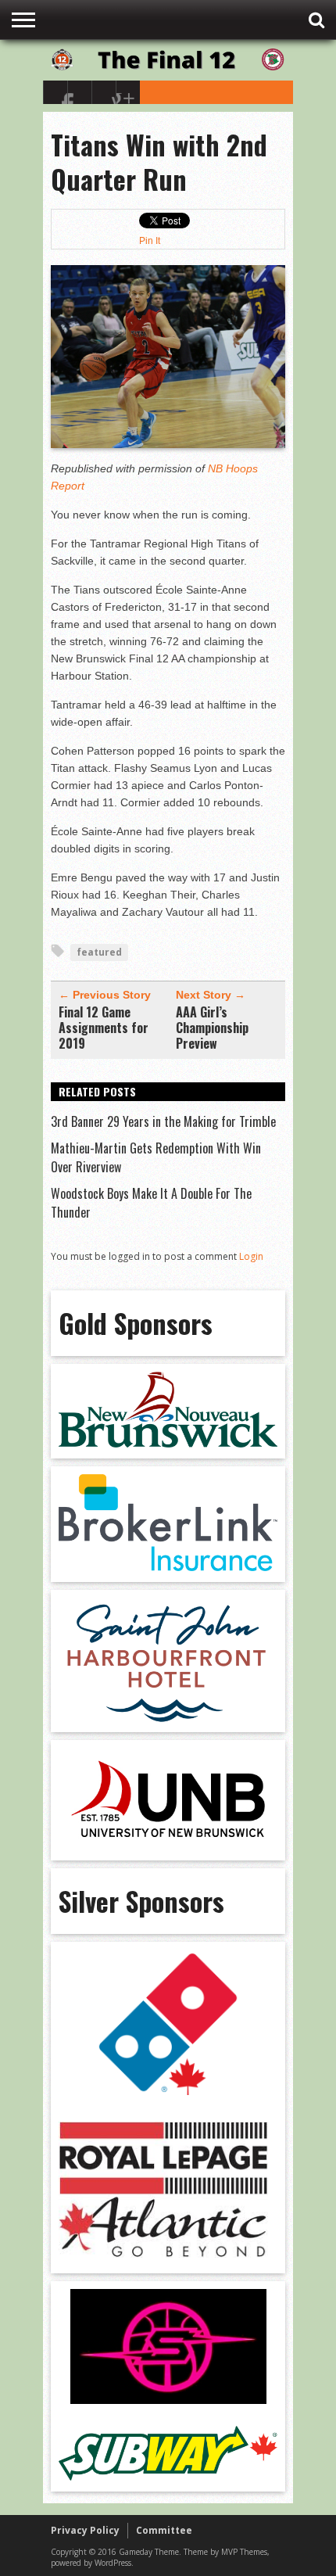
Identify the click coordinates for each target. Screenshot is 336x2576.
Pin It (150, 241)
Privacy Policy (85, 2530)
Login (251, 1256)
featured (99, 952)
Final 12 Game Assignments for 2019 (104, 1028)
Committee (164, 2530)
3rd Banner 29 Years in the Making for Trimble (163, 1121)
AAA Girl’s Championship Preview (212, 1028)
